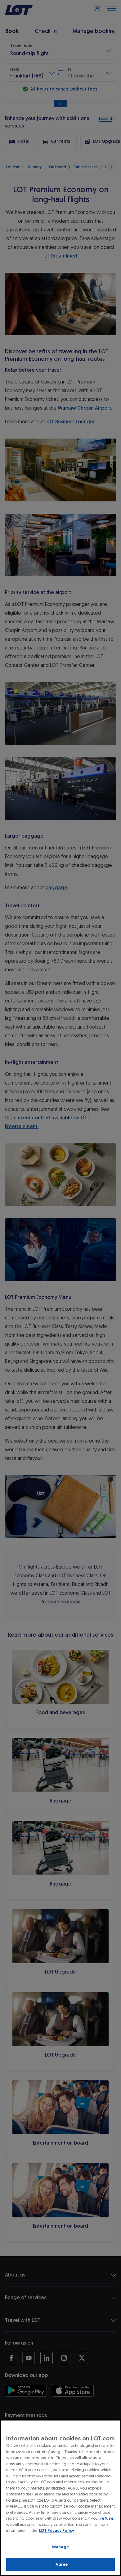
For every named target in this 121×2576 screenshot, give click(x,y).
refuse (107, 2518)
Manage (60, 2547)
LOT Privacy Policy (56, 2530)
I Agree (61, 2564)
